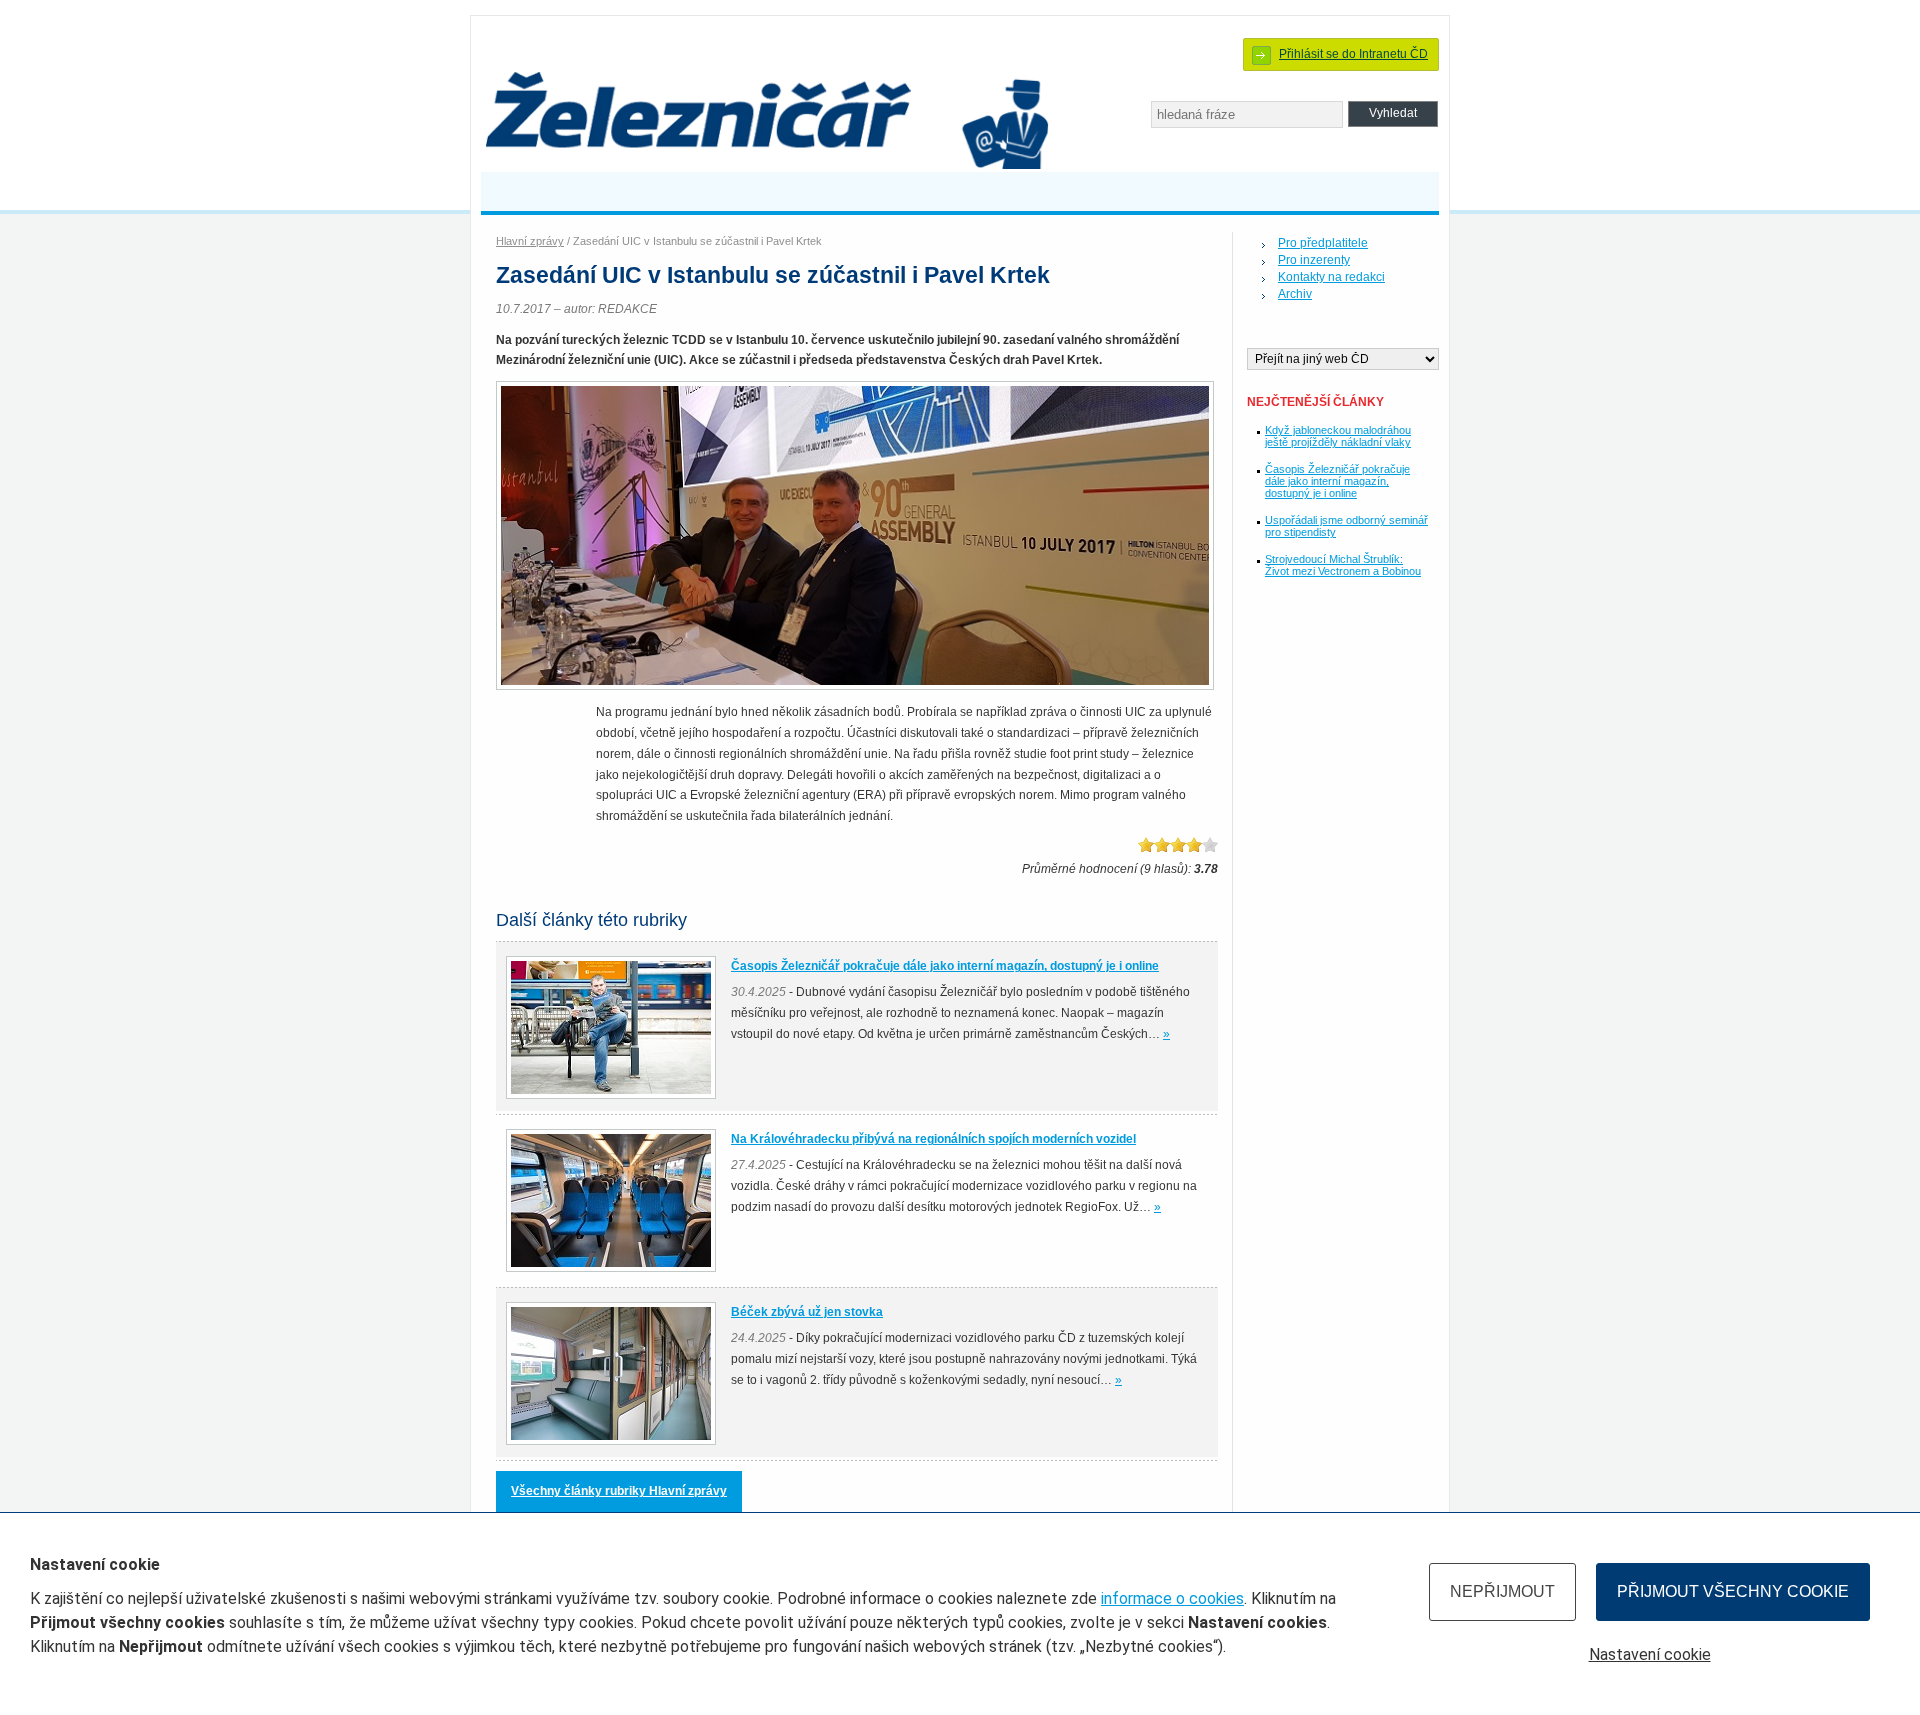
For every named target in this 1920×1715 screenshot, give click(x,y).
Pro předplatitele (1323, 243)
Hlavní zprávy (530, 241)
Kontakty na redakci (1331, 277)
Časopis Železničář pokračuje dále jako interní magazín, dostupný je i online (1337, 481)
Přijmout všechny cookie (1733, 1591)
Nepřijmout (1502, 1591)
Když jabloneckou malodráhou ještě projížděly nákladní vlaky (1338, 436)
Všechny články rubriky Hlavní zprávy (619, 1491)
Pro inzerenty (1314, 260)
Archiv (1295, 294)
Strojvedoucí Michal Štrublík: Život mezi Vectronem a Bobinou (1343, 565)
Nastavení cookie (1650, 1654)
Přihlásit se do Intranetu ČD (1353, 54)
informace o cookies (1172, 1598)
